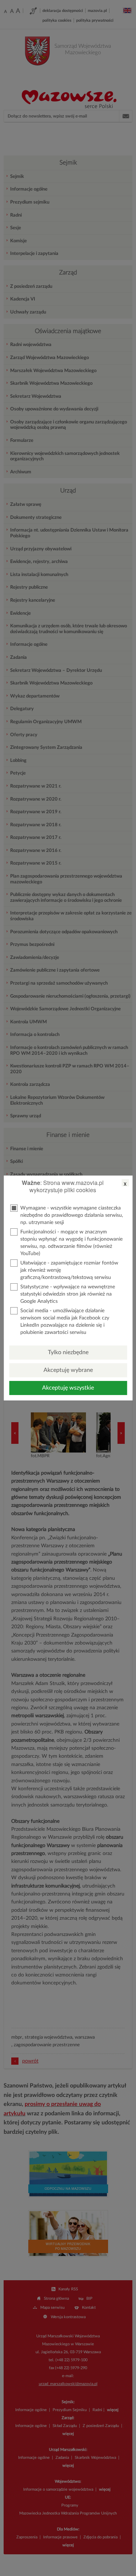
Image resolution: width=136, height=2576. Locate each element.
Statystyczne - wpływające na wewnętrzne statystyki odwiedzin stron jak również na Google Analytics (68, 1294)
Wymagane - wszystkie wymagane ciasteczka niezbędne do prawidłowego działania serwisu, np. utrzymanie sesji (72, 1215)
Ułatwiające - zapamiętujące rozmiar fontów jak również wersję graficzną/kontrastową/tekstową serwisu (69, 1270)
